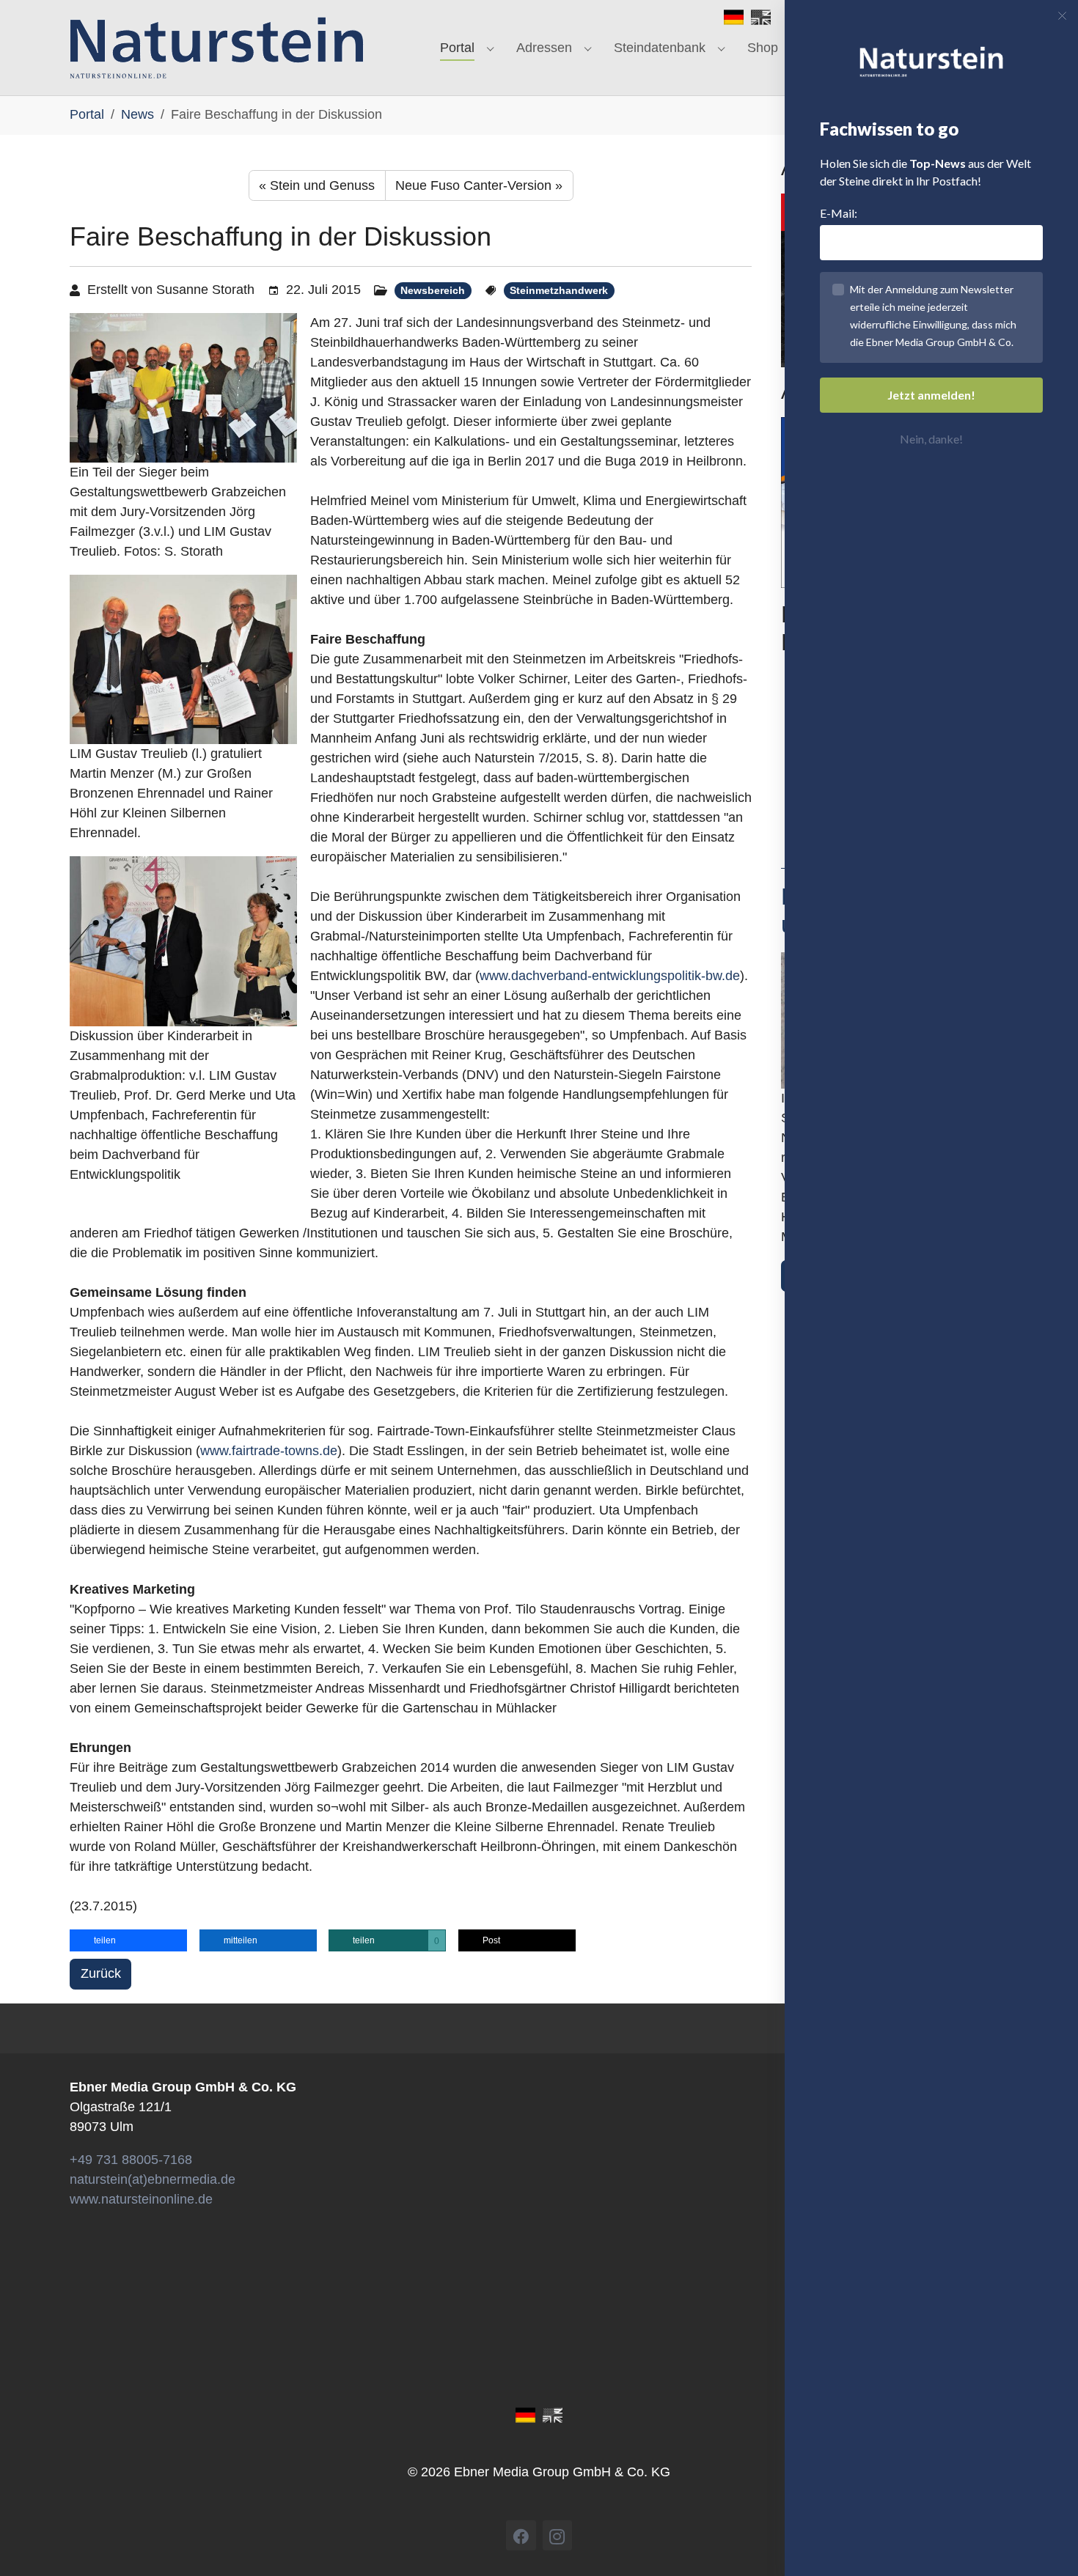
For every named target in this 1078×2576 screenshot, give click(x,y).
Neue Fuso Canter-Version (479, 185)
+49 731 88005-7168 (131, 2160)
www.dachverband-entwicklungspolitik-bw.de (610, 976)
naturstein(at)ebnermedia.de (153, 2179)
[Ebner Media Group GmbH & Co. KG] (217, 48)
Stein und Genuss (317, 185)
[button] (128, 1940)
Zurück (101, 1973)
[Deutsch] (734, 16)
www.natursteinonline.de (141, 2199)
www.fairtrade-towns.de (269, 1451)
